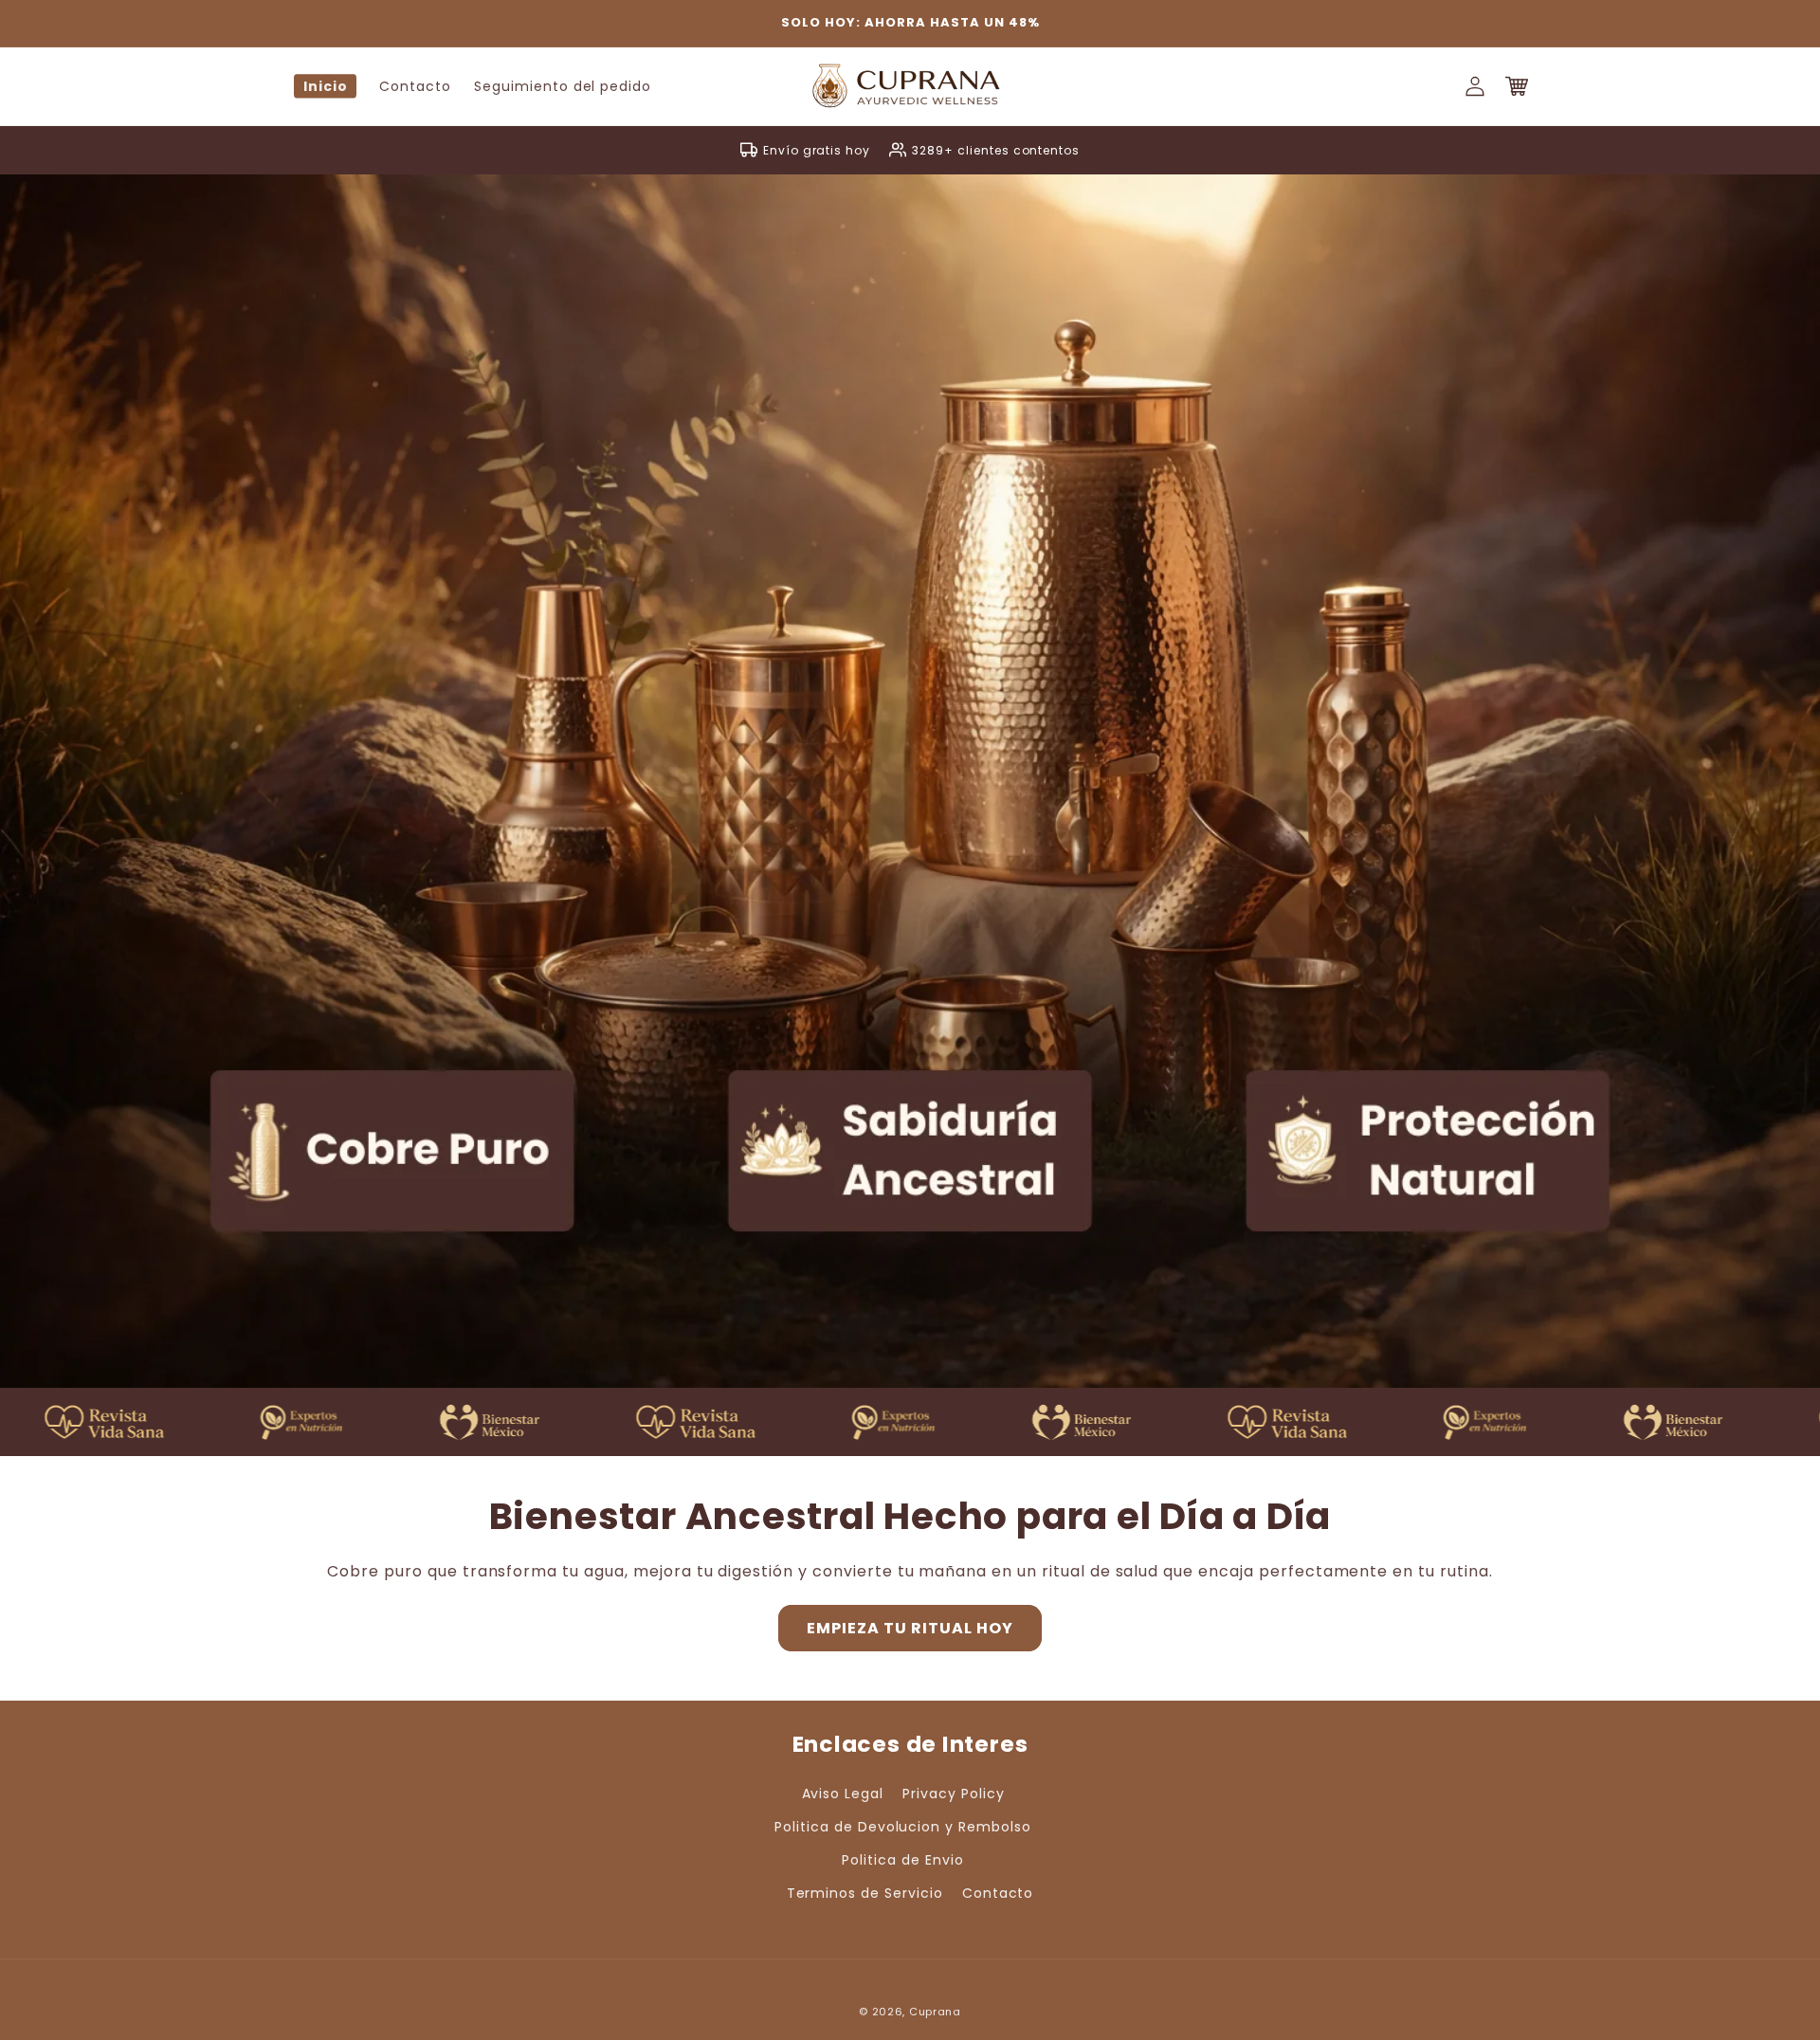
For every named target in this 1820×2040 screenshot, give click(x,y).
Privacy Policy (953, 1794)
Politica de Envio (902, 1860)
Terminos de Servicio (865, 1893)
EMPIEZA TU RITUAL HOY (910, 1628)
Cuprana (935, 2012)
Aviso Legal (843, 1794)
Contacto (998, 1893)
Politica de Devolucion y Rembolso (903, 1827)
